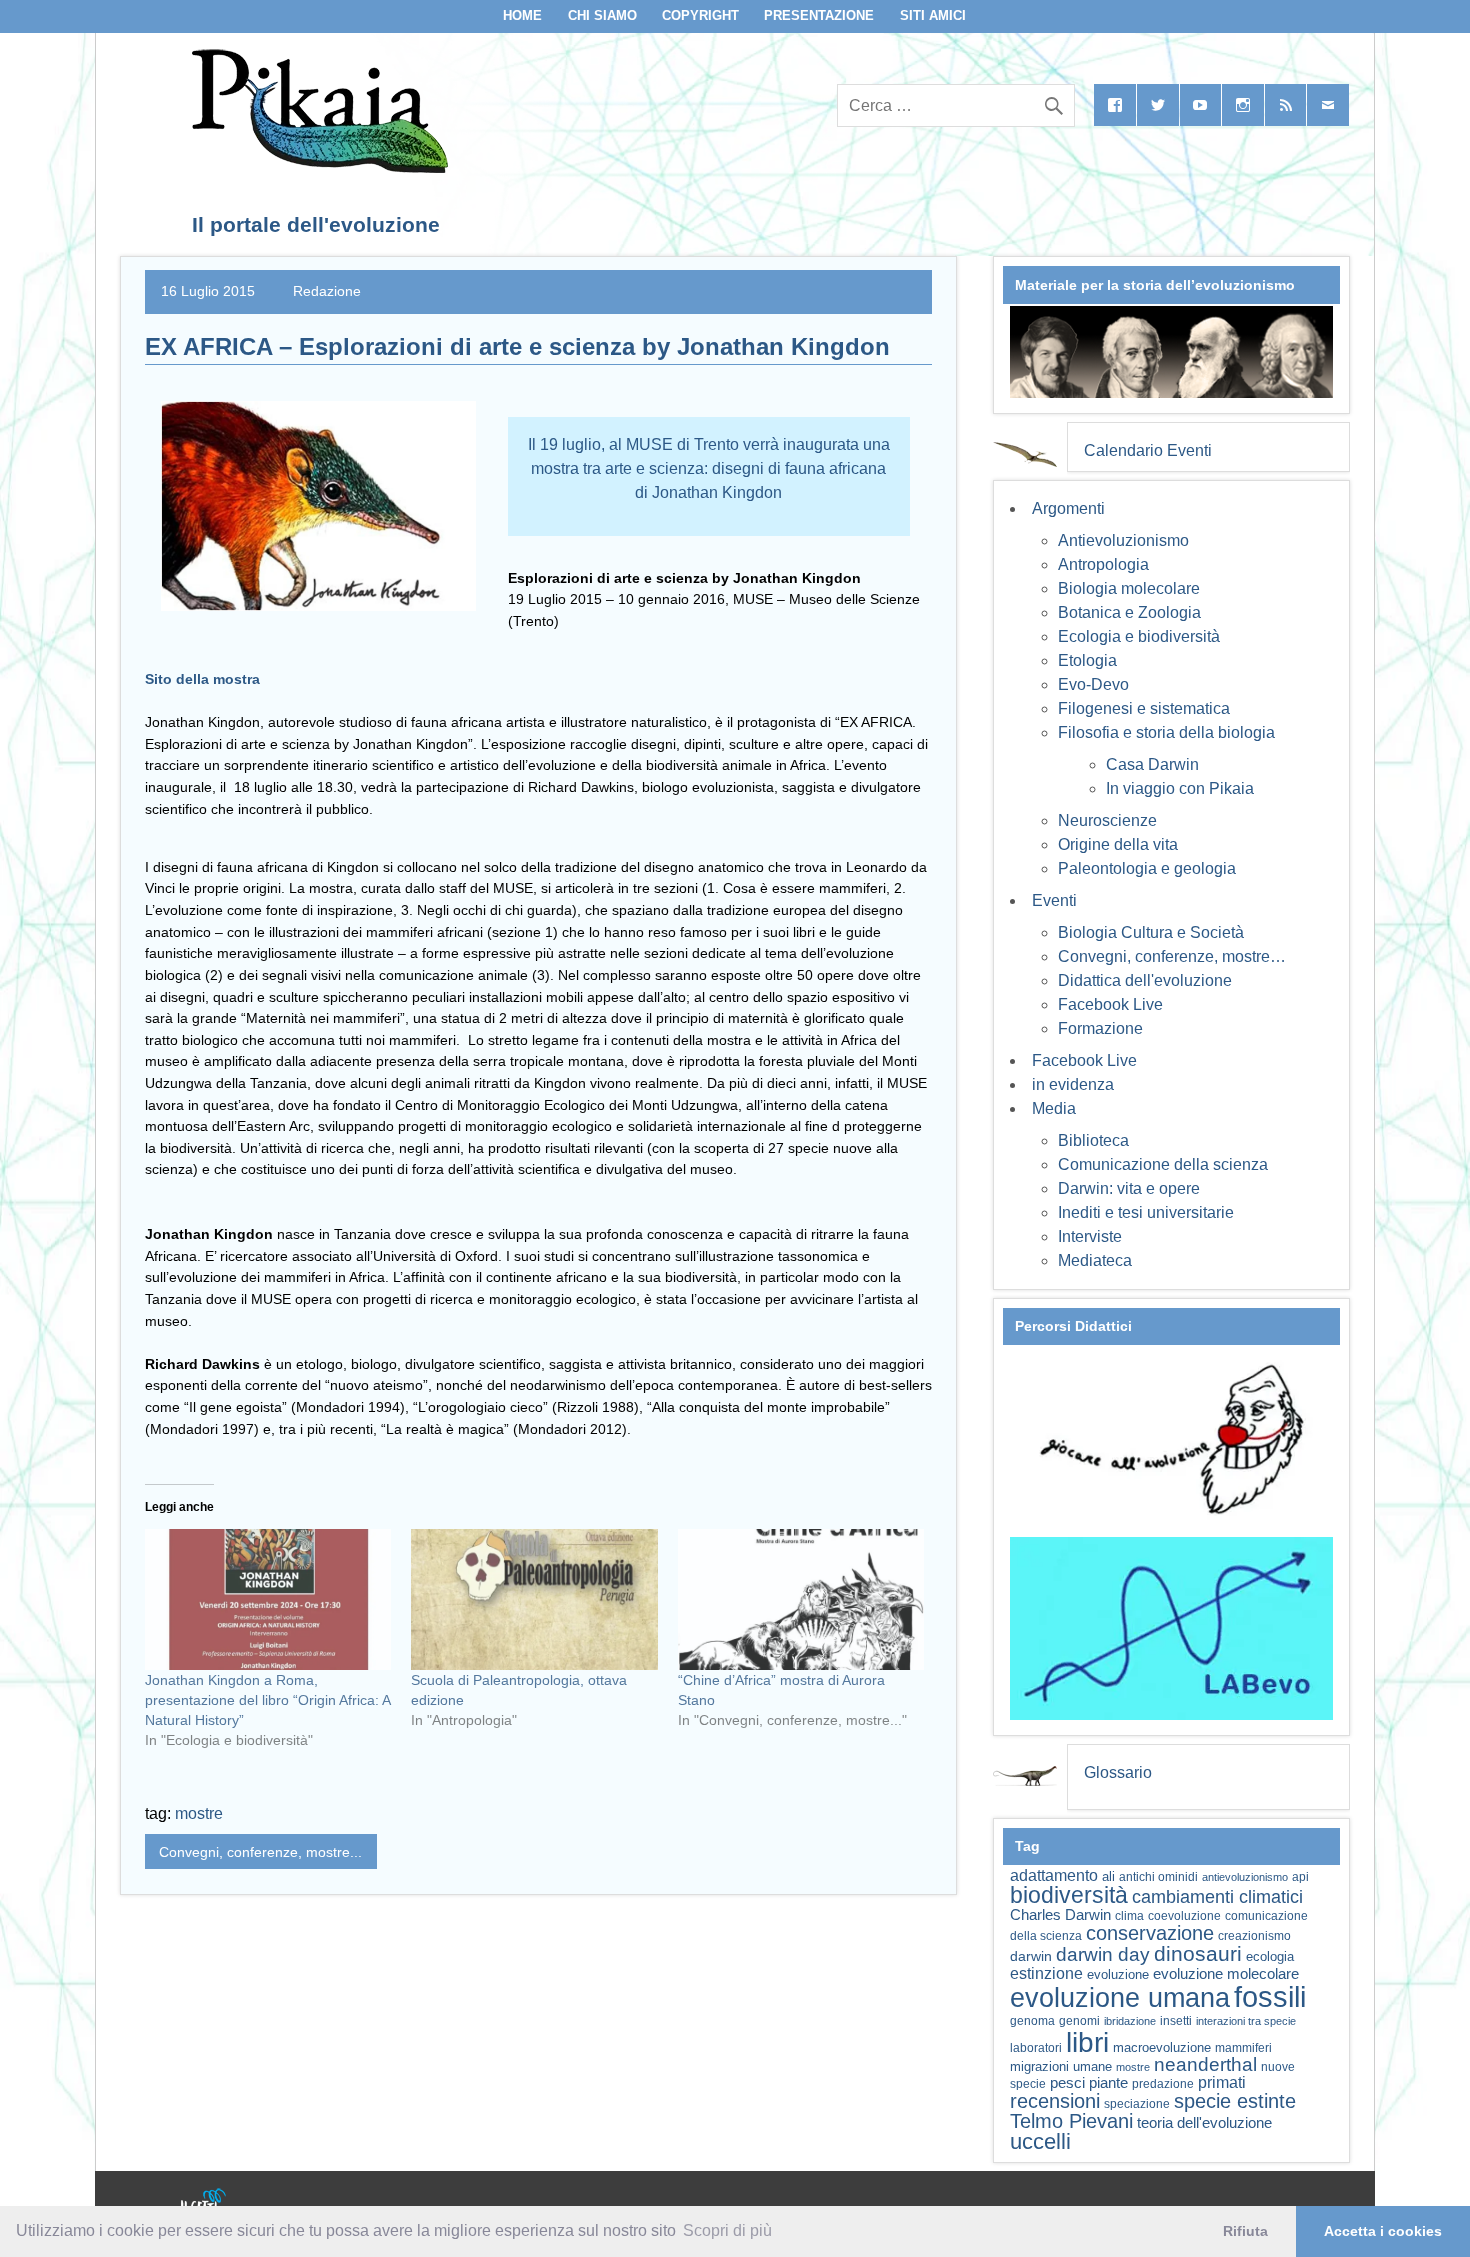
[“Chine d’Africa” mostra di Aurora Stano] (801, 1599)
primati (1222, 2082)
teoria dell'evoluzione (1204, 2122)
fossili (1270, 1996)
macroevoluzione (1162, 2047)
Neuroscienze (1107, 820)
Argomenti (1068, 508)
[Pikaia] (316, 167)
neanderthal (1205, 2064)
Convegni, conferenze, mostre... (260, 1852)
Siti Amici (933, 15)
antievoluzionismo (1245, 1877)
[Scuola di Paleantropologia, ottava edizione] (534, 1599)
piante (1108, 2083)
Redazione (327, 291)
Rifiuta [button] (1245, 2231)
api (1300, 1877)
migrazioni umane (1061, 2066)
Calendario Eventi (1148, 450)
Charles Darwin (1060, 1915)
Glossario (1118, 1772)
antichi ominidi (1158, 1877)
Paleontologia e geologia (1147, 868)
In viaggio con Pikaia (1180, 788)
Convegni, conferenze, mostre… (1172, 956)
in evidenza (1073, 1084)
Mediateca (1095, 1260)
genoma (1032, 2020)
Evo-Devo (1093, 684)
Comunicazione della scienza (1163, 1164)
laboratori (1036, 2047)
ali (1108, 1876)
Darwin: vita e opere (1129, 1188)
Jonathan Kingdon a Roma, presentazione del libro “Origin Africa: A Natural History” (267, 1700)
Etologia (1087, 660)
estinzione (1046, 1973)
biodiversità (1069, 1895)
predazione (1163, 2083)
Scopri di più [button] (727, 2230)
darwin (1031, 1956)
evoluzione (1118, 1974)
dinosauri (1198, 1953)
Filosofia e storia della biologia (1166, 732)
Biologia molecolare (1129, 588)
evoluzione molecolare (1226, 1973)
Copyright (700, 15)
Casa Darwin (1152, 764)
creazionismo (1254, 1935)
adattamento (1054, 1875)
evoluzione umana (1120, 1998)
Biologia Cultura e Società (1151, 932)
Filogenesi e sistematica (1144, 708)
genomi (1079, 2021)
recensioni (1055, 2101)
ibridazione (1130, 2021)
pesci (1067, 2083)
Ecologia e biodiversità (1139, 636)
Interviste (1090, 1236)
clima (1129, 1916)
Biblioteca (1093, 1140)
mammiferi (1243, 2048)
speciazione (1137, 2104)
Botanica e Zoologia (1129, 612)
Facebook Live (1110, 1004)
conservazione (1150, 1933)
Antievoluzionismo (1123, 540)
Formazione (1100, 1028)
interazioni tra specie (1246, 2021)
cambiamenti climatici (1217, 1896)
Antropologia (1103, 564)
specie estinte (1235, 2101)
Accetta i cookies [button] (1383, 2231)
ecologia (1270, 1957)
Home (522, 15)
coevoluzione (1184, 1916)
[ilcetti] (204, 2202)
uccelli (1040, 2141)
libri (1087, 2042)
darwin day (1103, 1954)
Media (1054, 1108)
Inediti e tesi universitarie (1146, 1212)
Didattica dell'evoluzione (1145, 980)
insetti (1176, 2021)
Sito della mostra (202, 679)
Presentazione (819, 15)
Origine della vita (1118, 844)
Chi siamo (602, 15)
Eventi (1054, 900)
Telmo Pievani (1071, 2121)
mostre (199, 1813)
